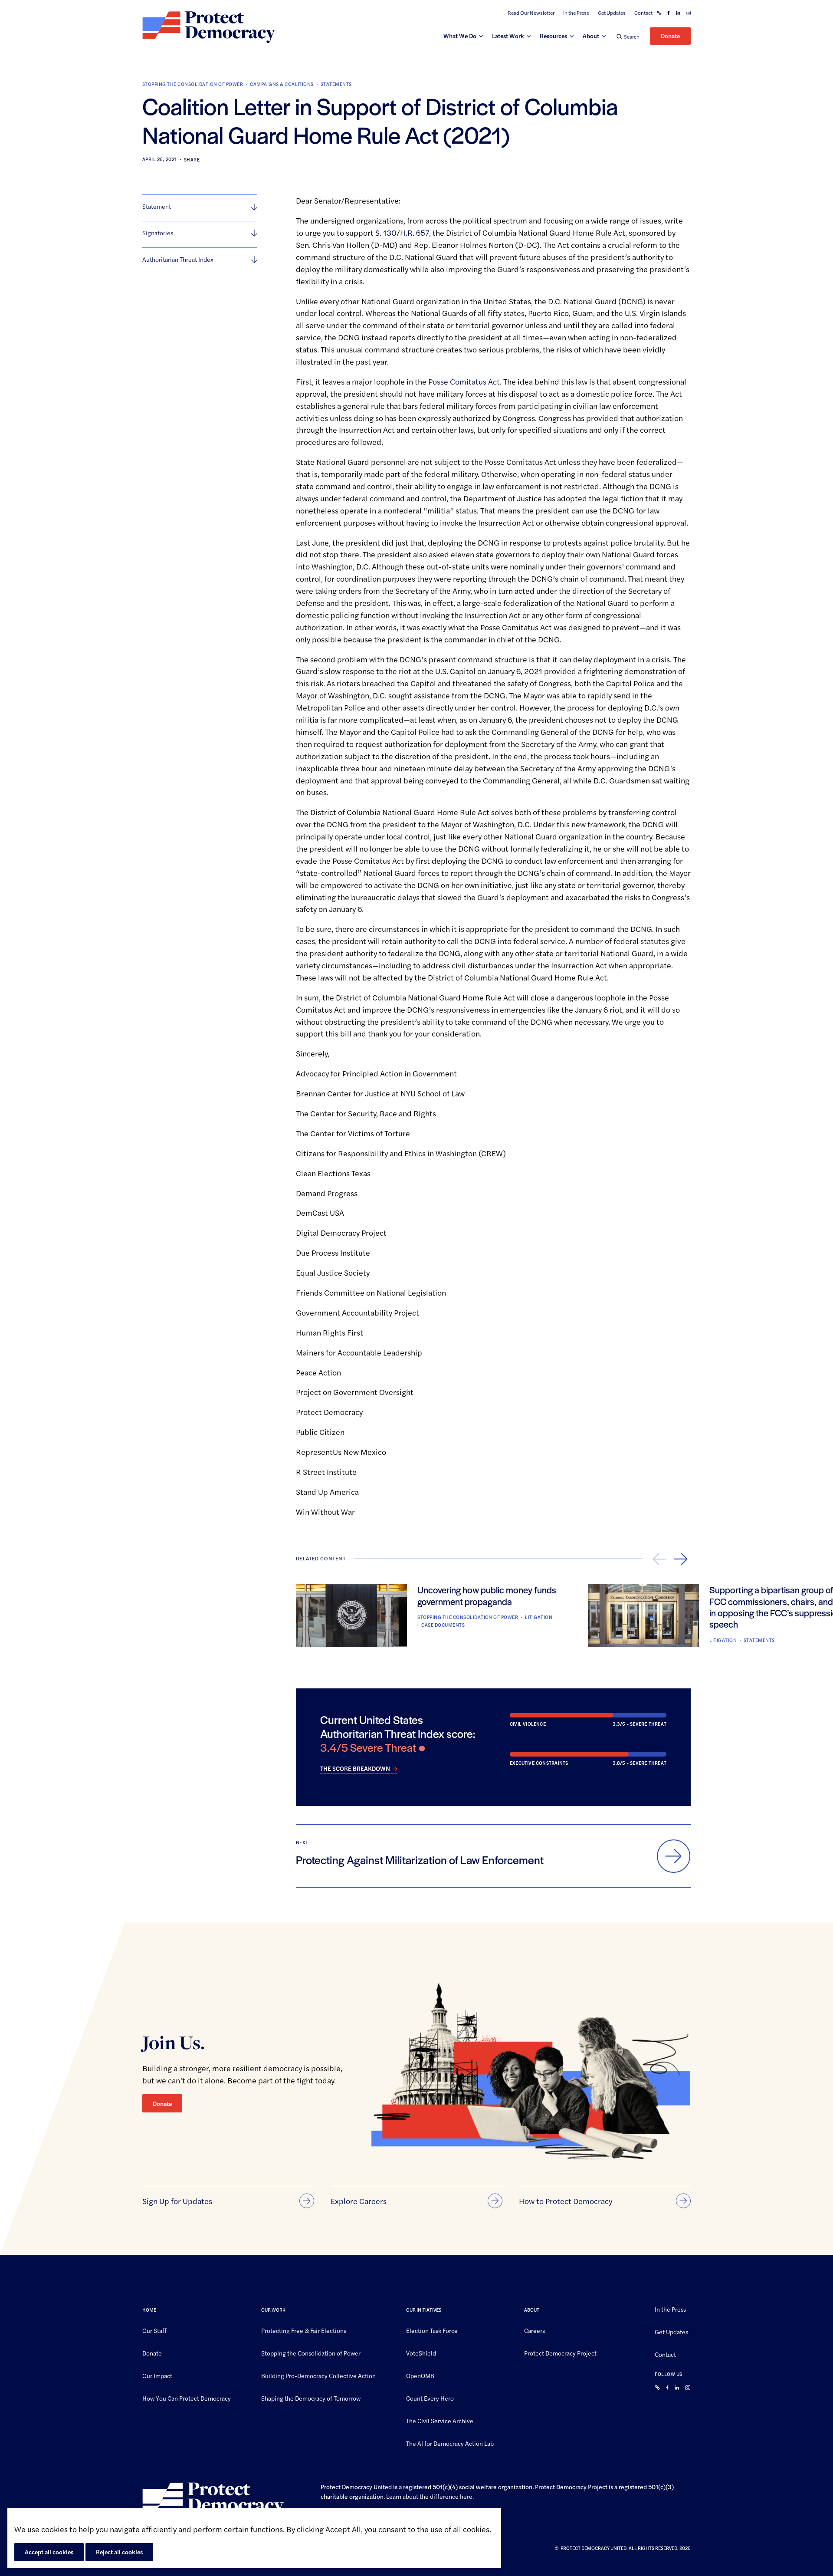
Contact (643, 13)
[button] (628, 36)
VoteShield (421, 2352)
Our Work (273, 2310)
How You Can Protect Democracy (187, 2398)
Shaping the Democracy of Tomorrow (311, 2398)
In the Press (576, 13)
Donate (670, 36)
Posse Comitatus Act (464, 381)
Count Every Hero (430, 2398)
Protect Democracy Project (560, 2352)
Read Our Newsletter (531, 13)
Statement (157, 206)
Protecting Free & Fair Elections (304, 2330)
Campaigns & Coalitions (282, 84)
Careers (535, 2330)
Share (192, 160)
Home (149, 2310)
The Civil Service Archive (440, 2420)
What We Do (460, 36)
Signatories (158, 233)
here (466, 2496)
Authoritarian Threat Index (178, 259)
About (591, 36)
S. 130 (386, 232)
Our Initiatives (424, 2310)
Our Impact (157, 2375)
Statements (336, 84)
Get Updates (612, 13)
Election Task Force (432, 2330)
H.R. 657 (415, 232)
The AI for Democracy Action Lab (450, 2443)
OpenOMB (420, 2375)
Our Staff (154, 2330)
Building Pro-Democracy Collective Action (318, 2375)
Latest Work (508, 36)
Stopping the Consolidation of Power (193, 84)
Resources (553, 36)
